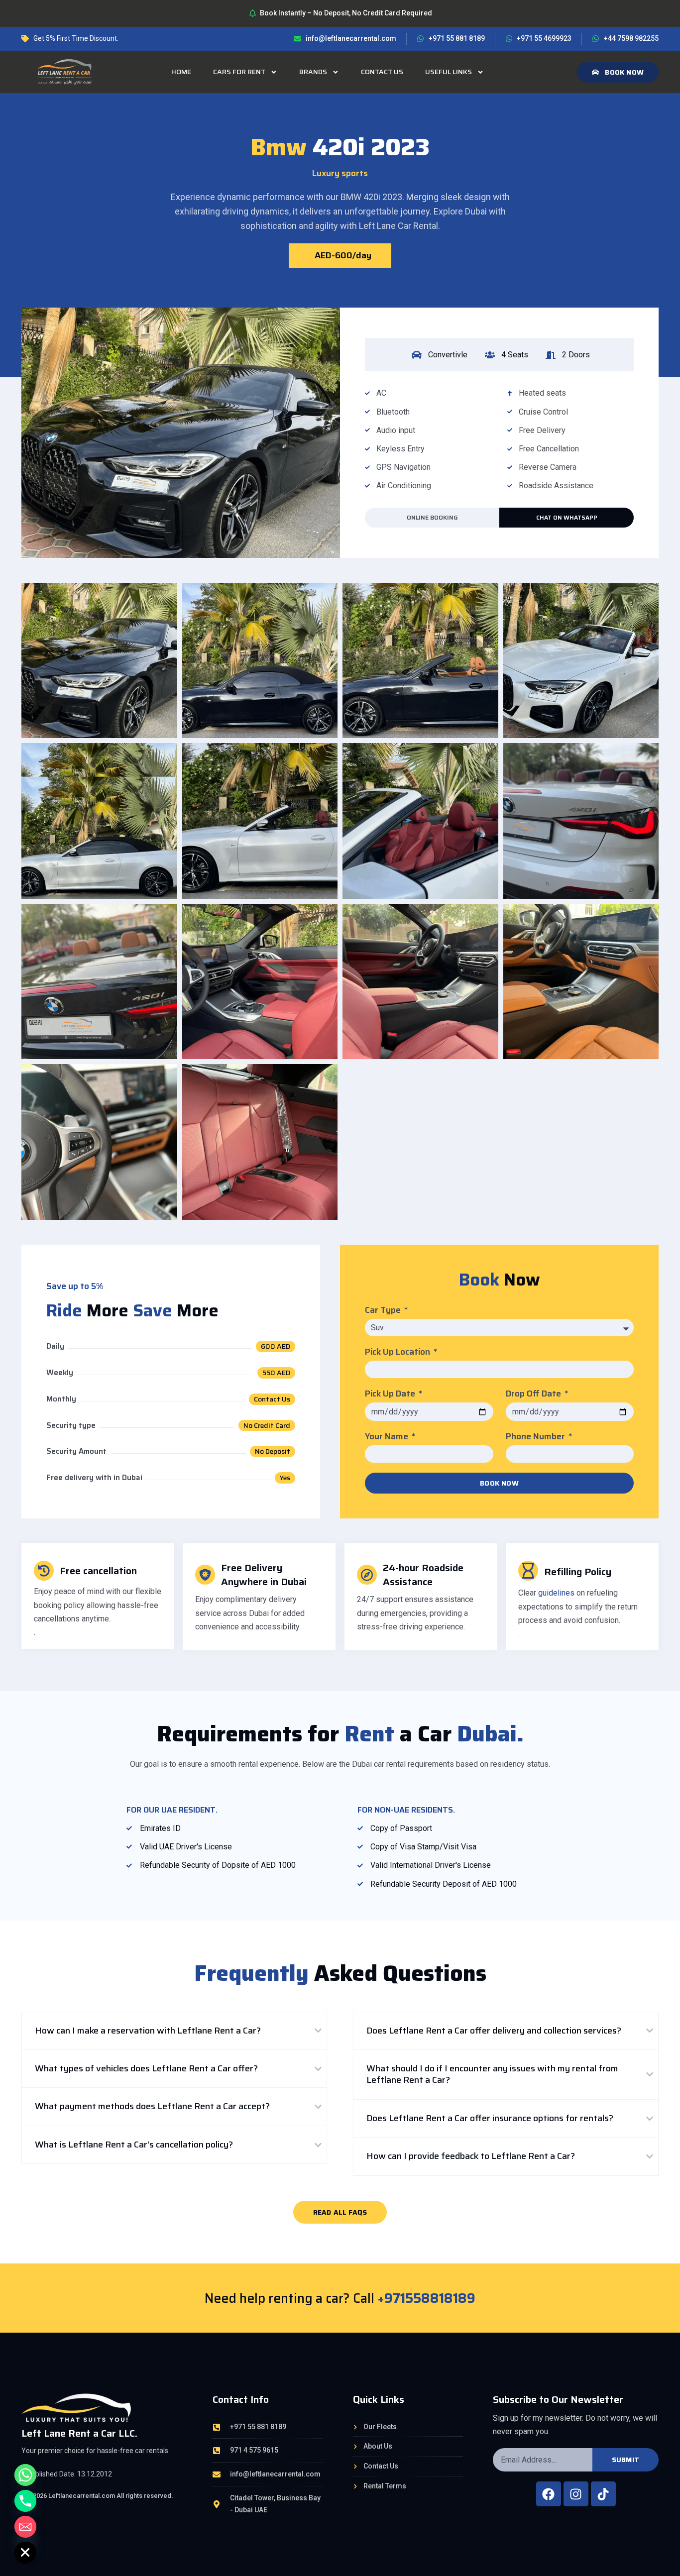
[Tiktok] (603, 2494)
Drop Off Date (534, 1394)
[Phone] (25, 2501)
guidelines (556, 1593)
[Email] (25, 2527)
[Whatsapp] (25, 2475)
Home (181, 72)
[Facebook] (549, 2494)
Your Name (388, 1437)
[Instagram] (576, 2494)
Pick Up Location (398, 1352)
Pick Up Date (391, 1394)
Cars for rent (239, 72)
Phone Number (536, 1437)
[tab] (174, 2031)
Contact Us (382, 72)
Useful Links (449, 72)
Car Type (384, 1310)
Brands (313, 72)
